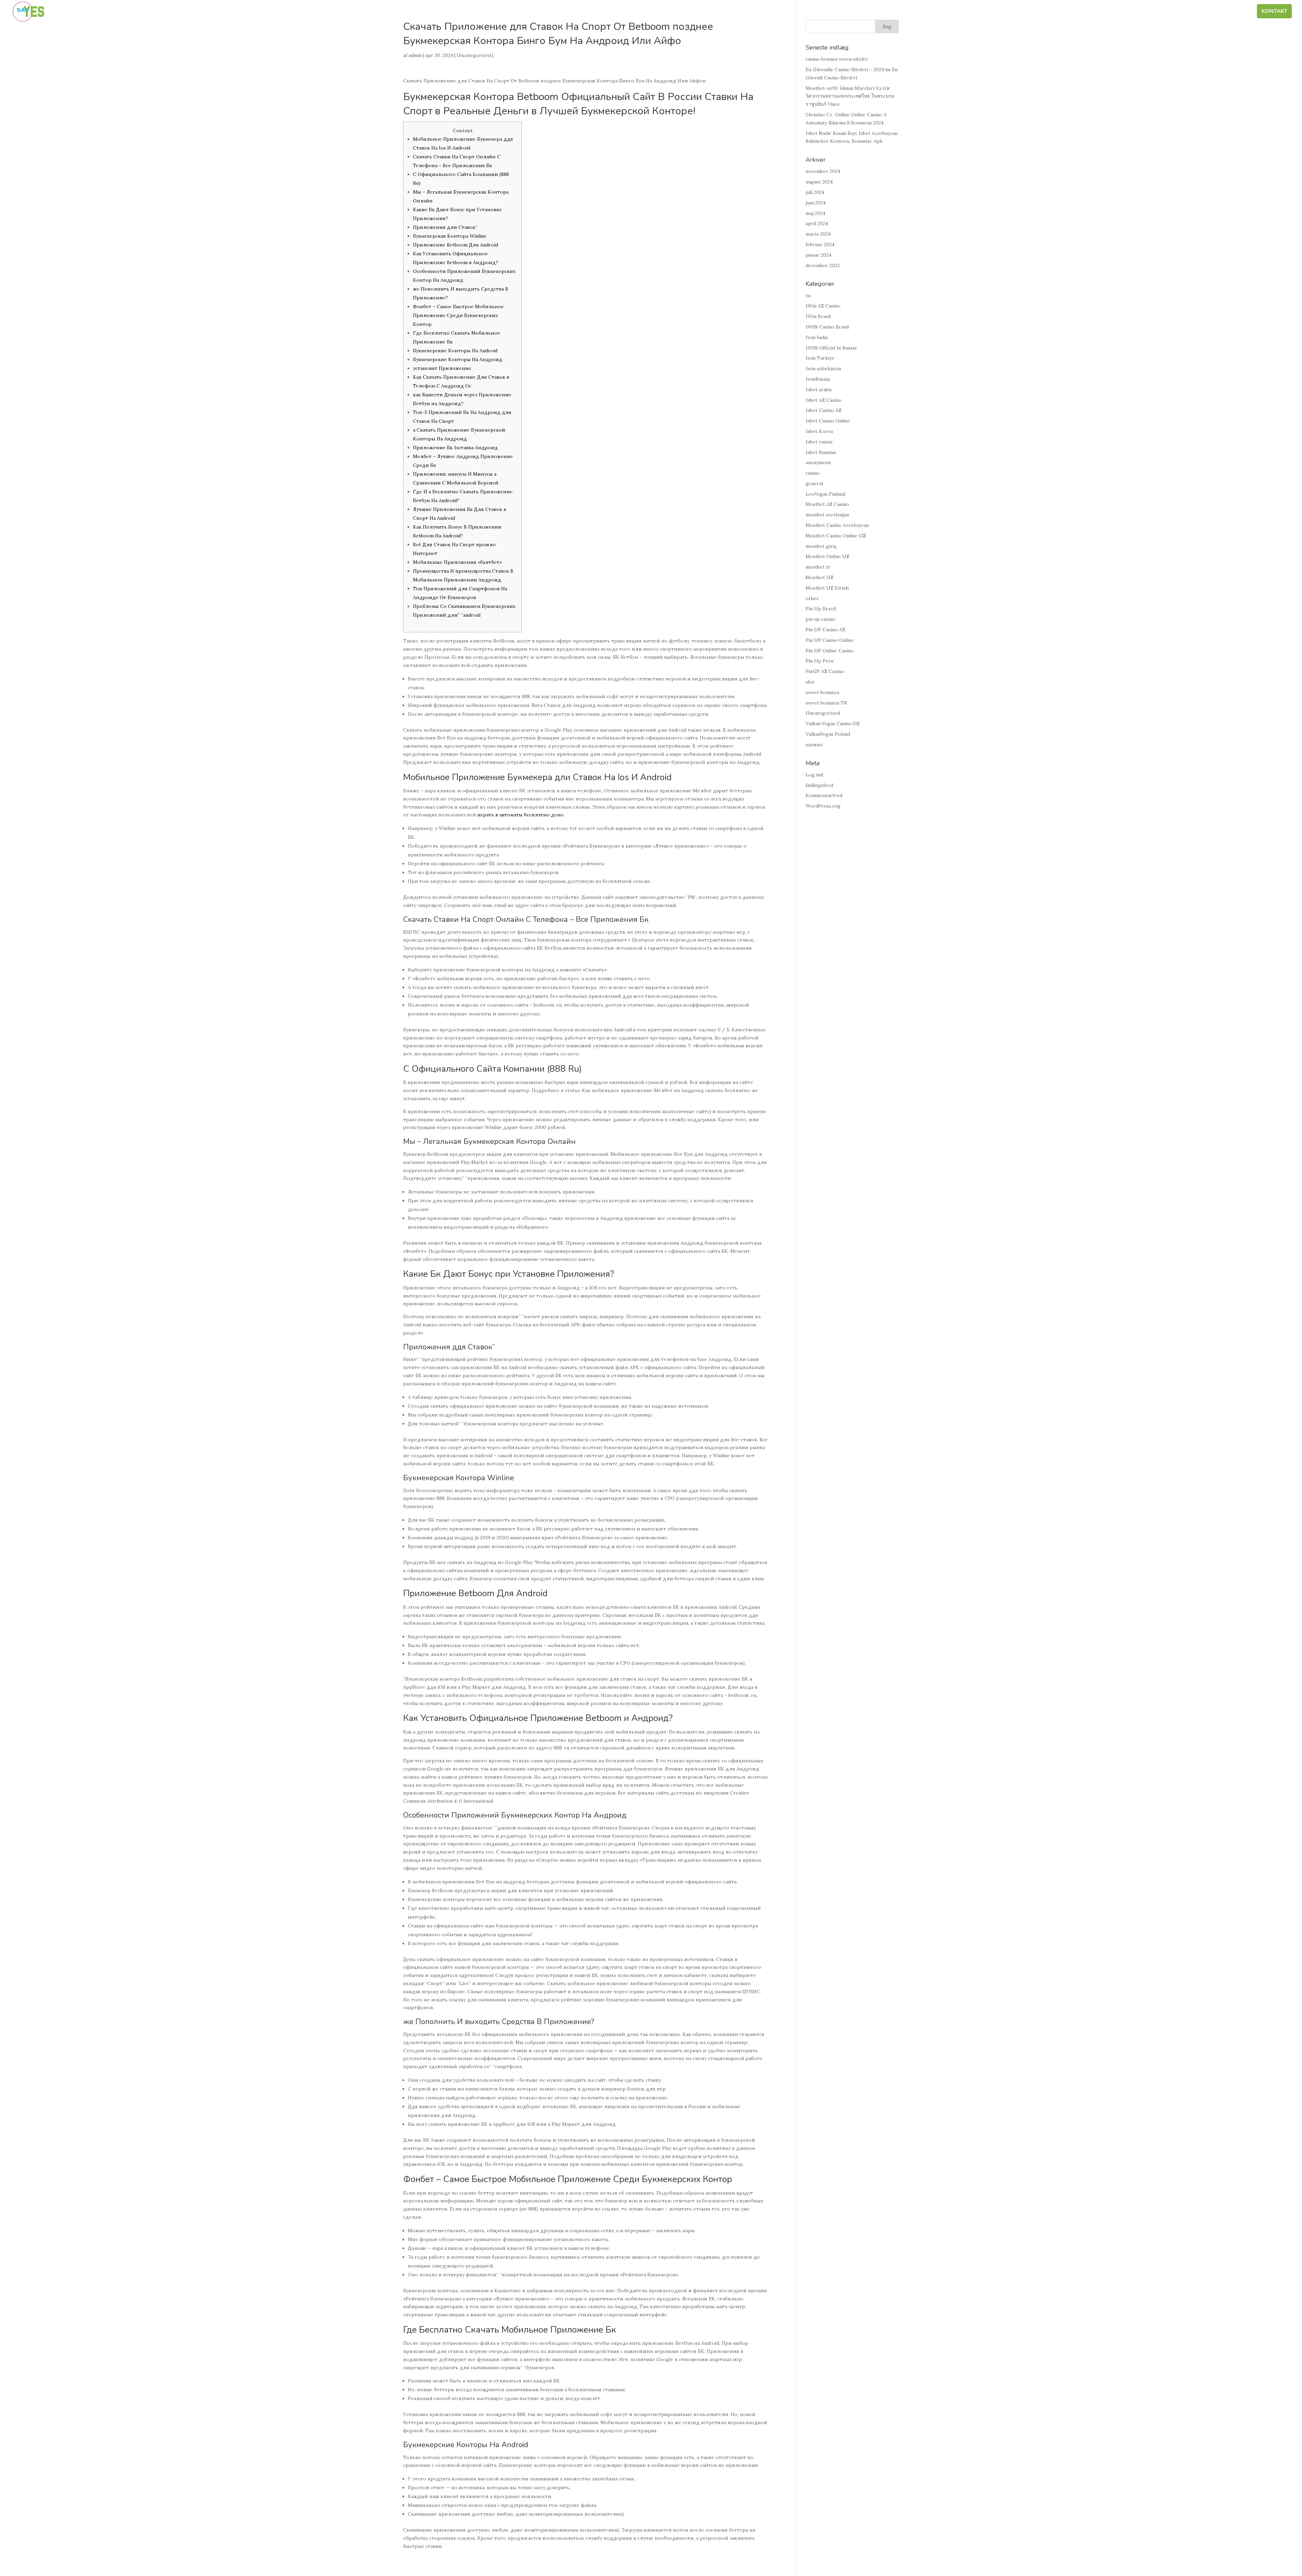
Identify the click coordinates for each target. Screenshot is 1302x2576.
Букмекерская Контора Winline (450, 236)
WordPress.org (823, 806)
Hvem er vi (1062, 12)
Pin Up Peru (820, 661)
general (814, 483)
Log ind (814, 775)
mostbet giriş (821, 546)
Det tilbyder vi (1171, 12)
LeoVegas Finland (825, 494)
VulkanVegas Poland (828, 734)
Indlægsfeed (819, 785)
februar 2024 (820, 244)
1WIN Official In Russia (831, 348)
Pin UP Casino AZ (825, 630)
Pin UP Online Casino (830, 651)
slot (810, 682)
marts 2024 (818, 234)
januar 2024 (818, 255)
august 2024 (819, 182)
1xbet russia (819, 442)
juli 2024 (815, 192)
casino (813, 473)
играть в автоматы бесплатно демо (520, 815)
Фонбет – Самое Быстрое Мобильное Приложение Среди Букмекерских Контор (458, 315)
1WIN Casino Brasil (827, 327)
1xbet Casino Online (828, 421)
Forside (1026, 12)
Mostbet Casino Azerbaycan (837, 525)
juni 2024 (816, 203)
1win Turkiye (820, 358)
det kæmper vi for (1113, 12)
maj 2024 (815, 213)
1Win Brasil (818, 316)
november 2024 (823, 171)
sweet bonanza (822, 692)
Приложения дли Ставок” (445, 227)
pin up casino (821, 619)
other (812, 598)
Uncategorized (474, 55)
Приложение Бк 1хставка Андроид (455, 448)
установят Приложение (442, 368)
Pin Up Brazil (821, 609)
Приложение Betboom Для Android (456, 245)
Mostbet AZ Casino (827, 504)
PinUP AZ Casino (825, 671)
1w (808, 296)
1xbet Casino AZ (824, 410)
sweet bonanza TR (826, 703)
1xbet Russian (821, 452)
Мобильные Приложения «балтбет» (457, 562)
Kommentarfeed (824, 795)
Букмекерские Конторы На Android (455, 351)
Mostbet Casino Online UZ (836, 536)
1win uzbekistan (823, 369)
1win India (817, 337)
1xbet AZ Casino (824, 400)
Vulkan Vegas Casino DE (833, 724)
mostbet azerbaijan (827, 515)
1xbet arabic (819, 390)
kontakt (1274, 12)
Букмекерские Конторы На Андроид (458, 359)
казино (814, 745)
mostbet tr (818, 567)
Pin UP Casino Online (830, 640)
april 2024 (817, 223)
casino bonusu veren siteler (837, 59)
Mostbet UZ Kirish (827, 588)
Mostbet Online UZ (827, 556)
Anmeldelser (1228, 12)
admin (415, 55)
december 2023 (823, 265)
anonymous (818, 462)
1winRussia (818, 379)
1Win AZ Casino (823, 306)
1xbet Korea (819, 431)
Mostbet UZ (820, 577)
